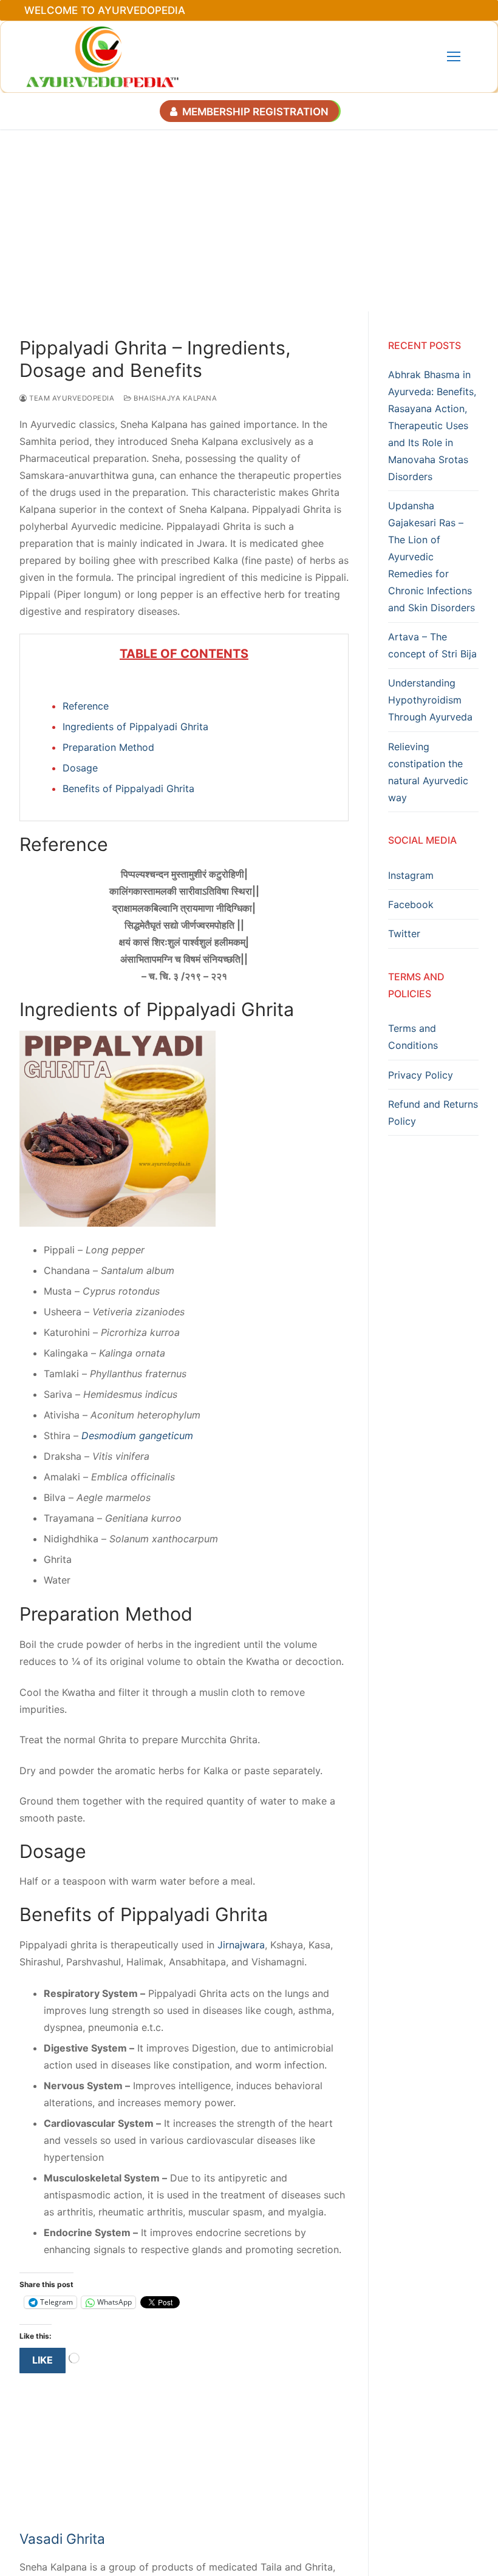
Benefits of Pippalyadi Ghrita (128, 788)
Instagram (411, 875)
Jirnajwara (241, 1945)
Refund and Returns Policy (433, 1113)
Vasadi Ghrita (62, 2539)
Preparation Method (108, 747)
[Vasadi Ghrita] (126, 2518)
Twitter (404, 934)
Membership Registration (254, 112)
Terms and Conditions (413, 1037)
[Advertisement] (249, 220)
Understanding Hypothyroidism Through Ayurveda (430, 700)
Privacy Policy (421, 1075)
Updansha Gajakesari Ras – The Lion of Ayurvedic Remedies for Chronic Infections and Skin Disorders (431, 557)
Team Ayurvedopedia (71, 398)
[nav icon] (454, 57)
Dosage (80, 768)
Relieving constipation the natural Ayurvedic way (428, 772)
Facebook (411, 904)
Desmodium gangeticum (137, 1435)
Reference (86, 706)
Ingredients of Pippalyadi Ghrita (135, 727)
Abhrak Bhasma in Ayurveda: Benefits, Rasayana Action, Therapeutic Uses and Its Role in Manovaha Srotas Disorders (432, 425)
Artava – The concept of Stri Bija (432, 645)
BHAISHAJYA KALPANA (174, 398)
